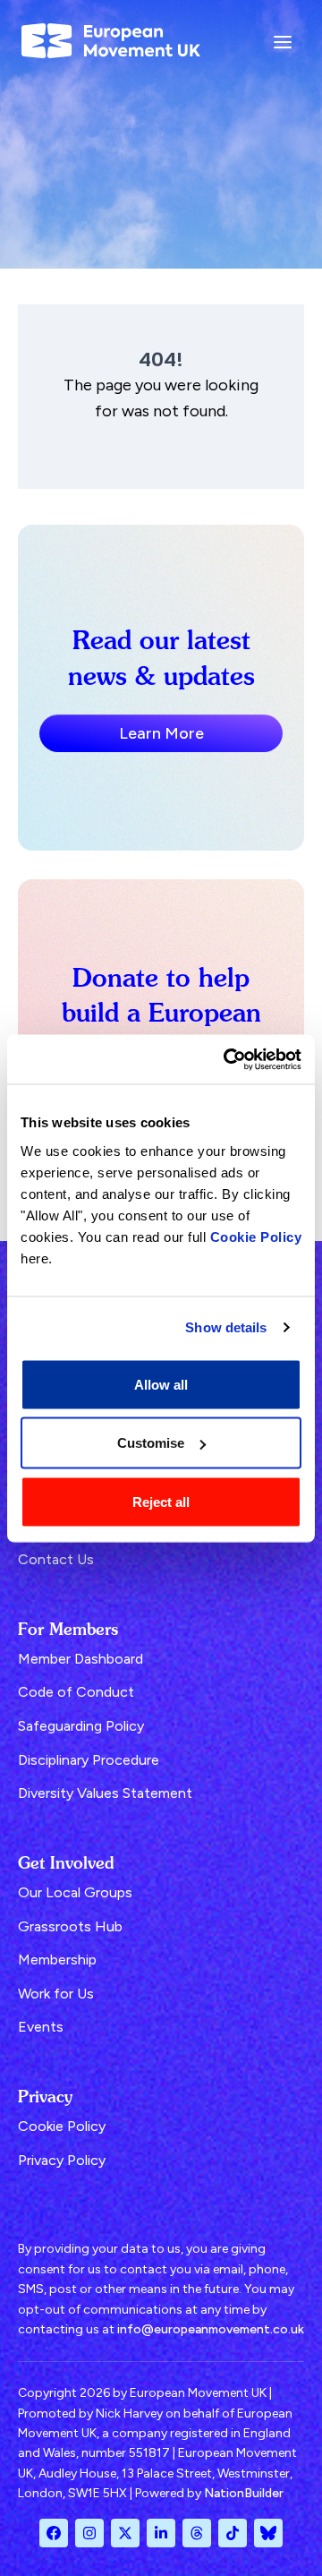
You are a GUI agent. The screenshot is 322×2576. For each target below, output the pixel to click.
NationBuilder (244, 2493)
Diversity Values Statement (105, 1793)
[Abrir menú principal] (283, 41)
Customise (151, 1443)
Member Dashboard (80, 1659)
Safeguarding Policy (81, 1726)
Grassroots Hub (70, 1926)
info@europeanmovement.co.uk (211, 2329)
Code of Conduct (76, 1692)
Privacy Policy (62, 2160)
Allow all (161, 1384)
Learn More (161, 733)
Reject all (161, 1501)
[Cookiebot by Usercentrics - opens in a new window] (227, 1059)
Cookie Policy (256, 1236)
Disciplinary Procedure (89, 1760)
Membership (57, 1960)
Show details (226, 1327)
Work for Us (56, 1994)
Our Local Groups (75, 1892)
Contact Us (56, 1559)
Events (41, 2027)
